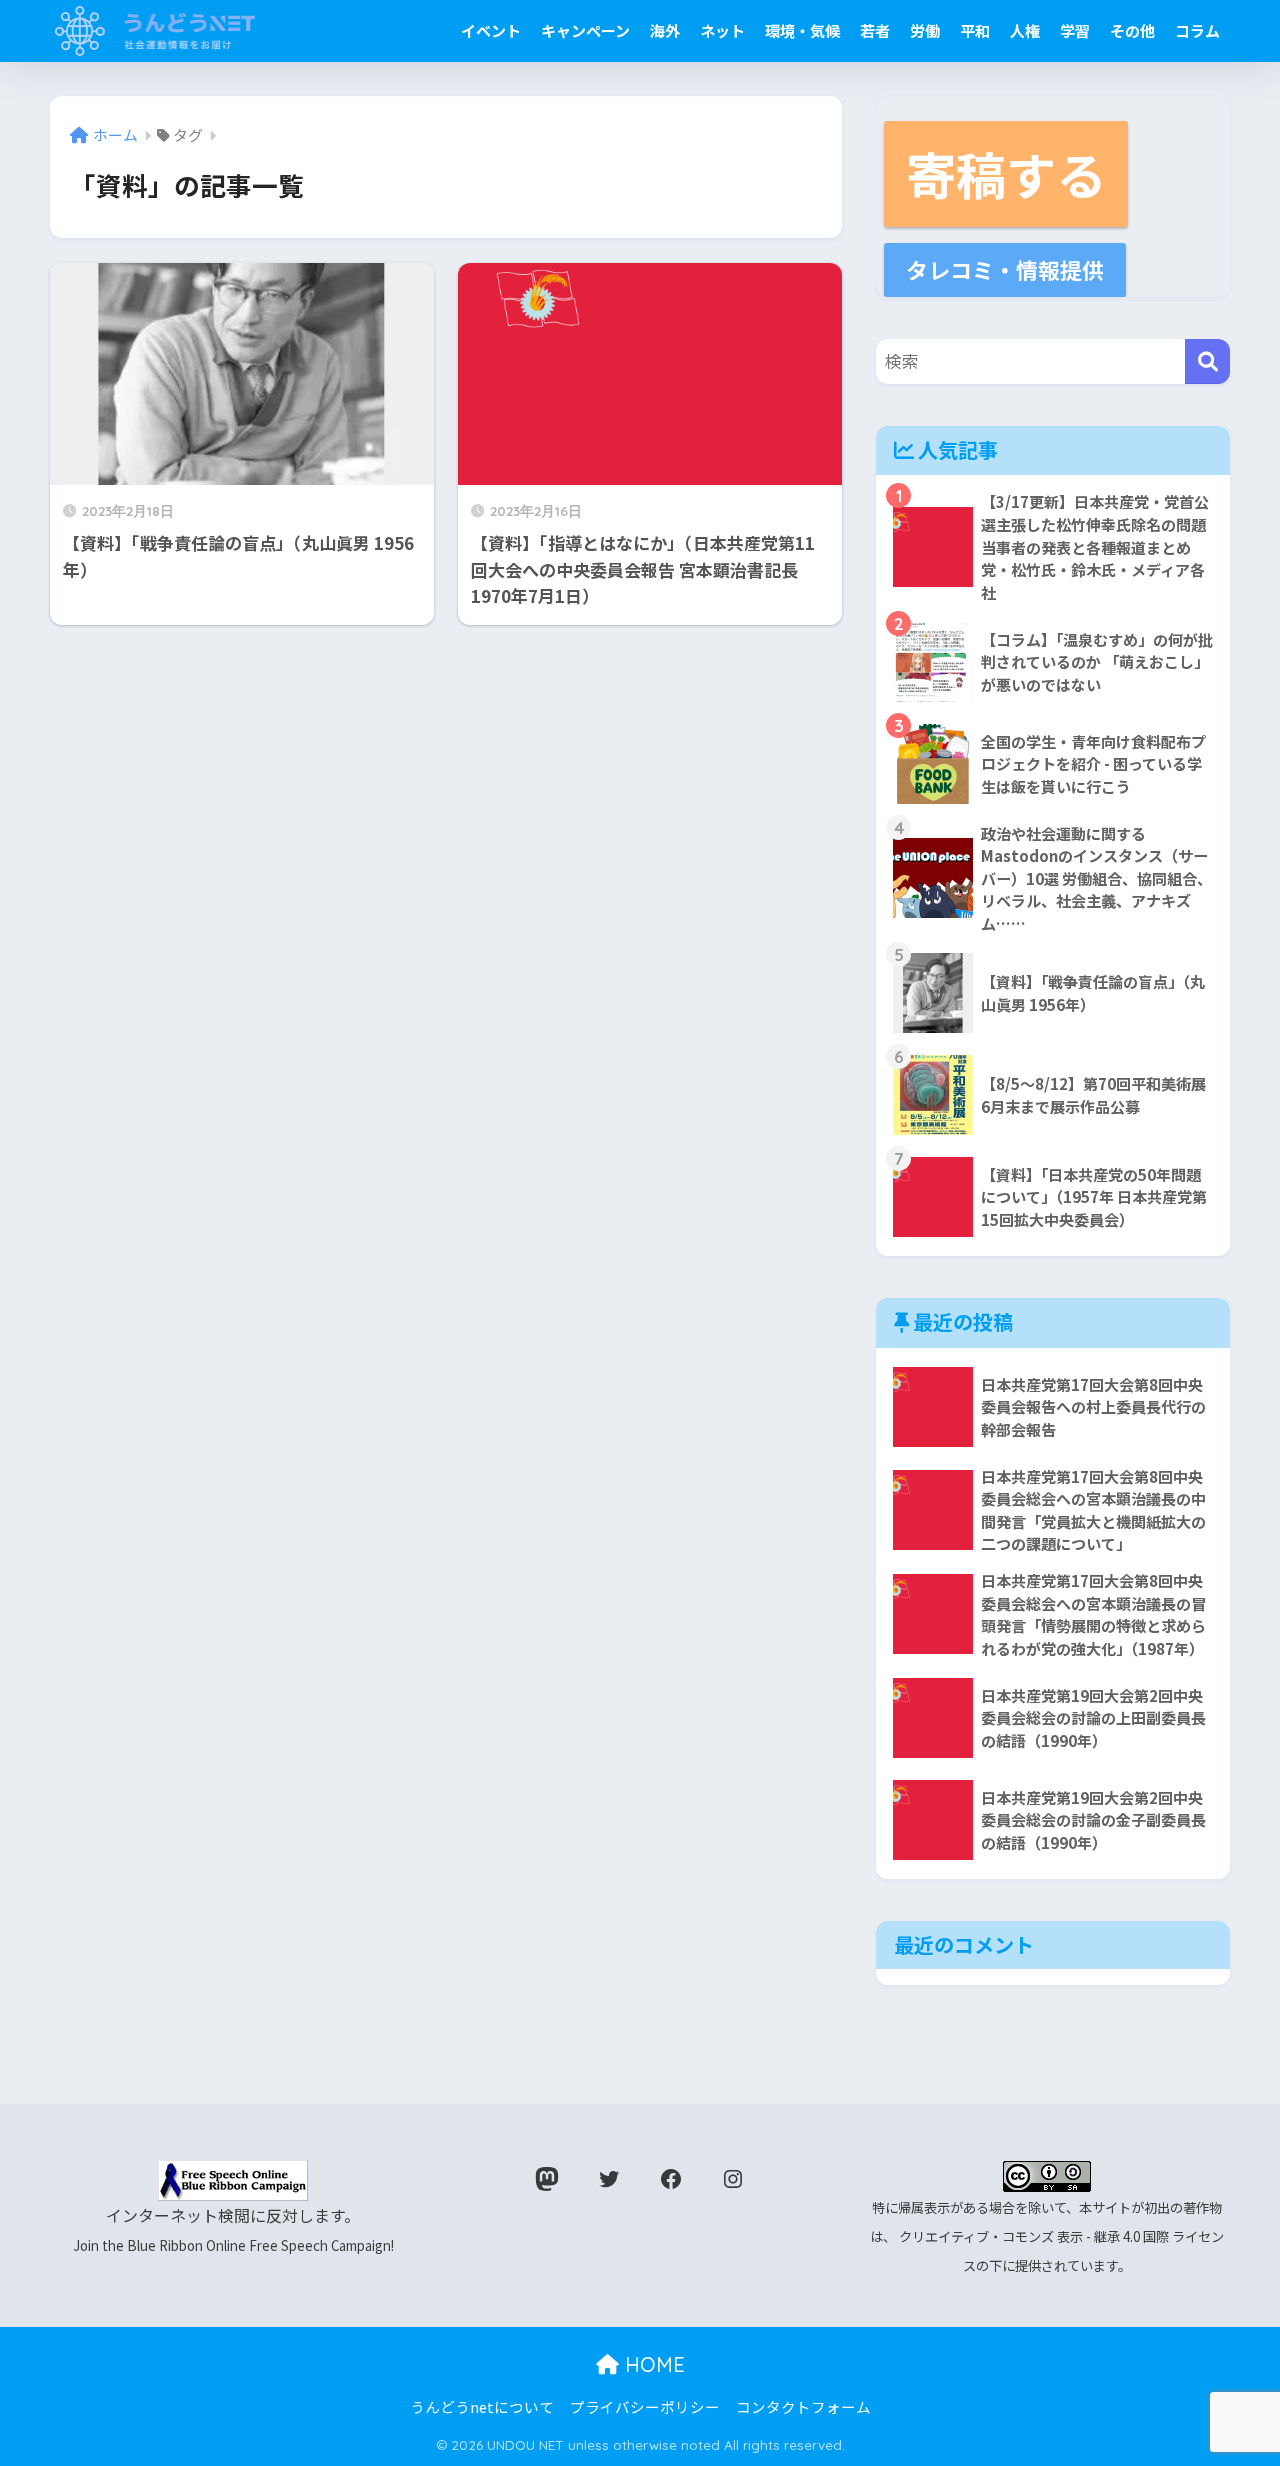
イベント (491, 30)
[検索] (1207, 361)
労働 (925, 30)
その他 (1132, 30)
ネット (722, 30)
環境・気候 (802, 30)
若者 (875, 30)
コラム (1197, 30)
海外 (665, 30)
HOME (652, 2364)
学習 (1075, 30)
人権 (1025, 30)
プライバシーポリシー (645, 2406)
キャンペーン (585, 30)
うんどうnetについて (482, 2406)
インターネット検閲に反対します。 (233, 2229)
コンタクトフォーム (803, 2406)
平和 (975, 30)
